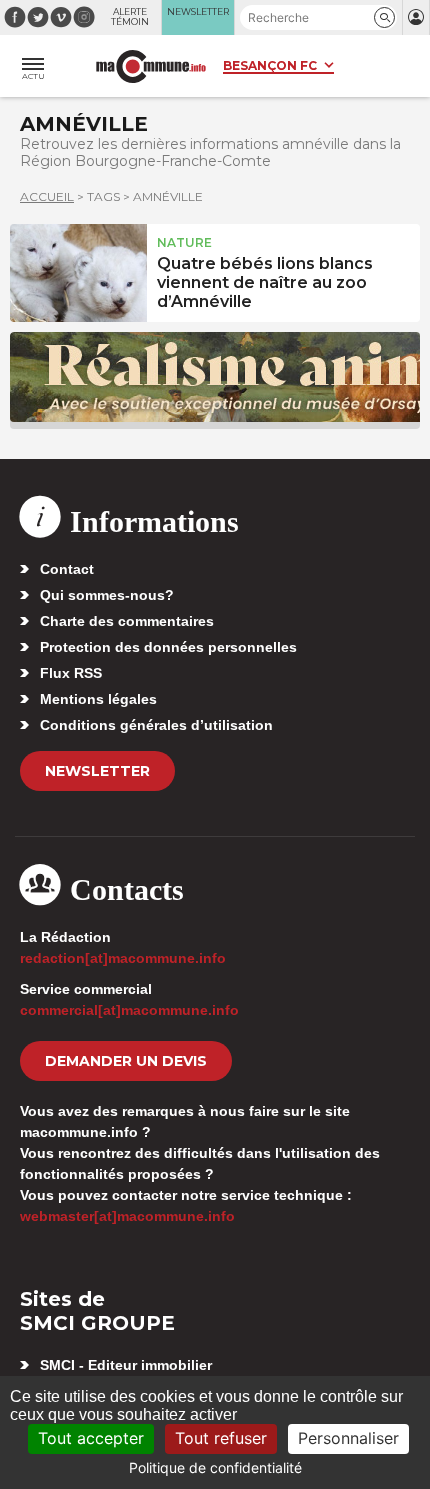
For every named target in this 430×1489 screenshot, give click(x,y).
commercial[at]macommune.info (129, 1010)
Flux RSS (71, 673)
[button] (384, 17)
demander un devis (126, 1061)
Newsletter (97, 771)
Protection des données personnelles (168, 647)
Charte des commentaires (127, 621)
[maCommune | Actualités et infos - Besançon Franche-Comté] (151, 66)
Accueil (47, 196)
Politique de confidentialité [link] (215, 1467)
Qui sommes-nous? (107, 595)
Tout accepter (91, 1438)
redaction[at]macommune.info (123, 958)
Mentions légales (98, 699)
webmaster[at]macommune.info (127, 1216)
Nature (184, 242)
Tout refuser (221, 1438)
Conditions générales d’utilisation (156, 725)
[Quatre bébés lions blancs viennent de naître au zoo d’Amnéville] (78, 270)
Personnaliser (348, 1438)
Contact (67, 569)
